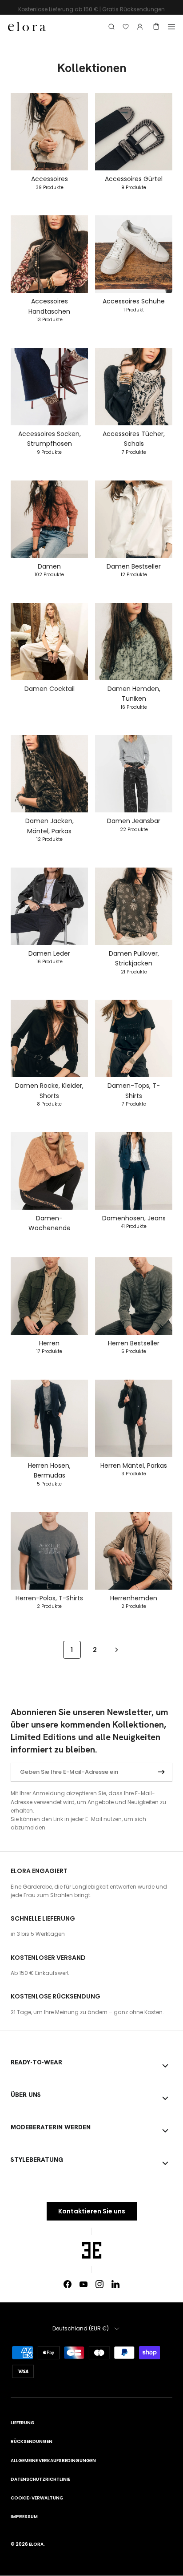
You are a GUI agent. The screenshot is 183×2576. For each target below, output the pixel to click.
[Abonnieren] (161, 1772)
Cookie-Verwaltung (37, 2498)
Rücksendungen (32, 2441)
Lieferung (23, 2423)
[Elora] (27, 26)
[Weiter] (117, 1649)
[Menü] (171, 27)
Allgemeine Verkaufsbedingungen (53, 2461)
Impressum (24, 2517)
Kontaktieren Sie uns (92, 2211)
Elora (36, 2544)
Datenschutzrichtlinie (40, 2479)
